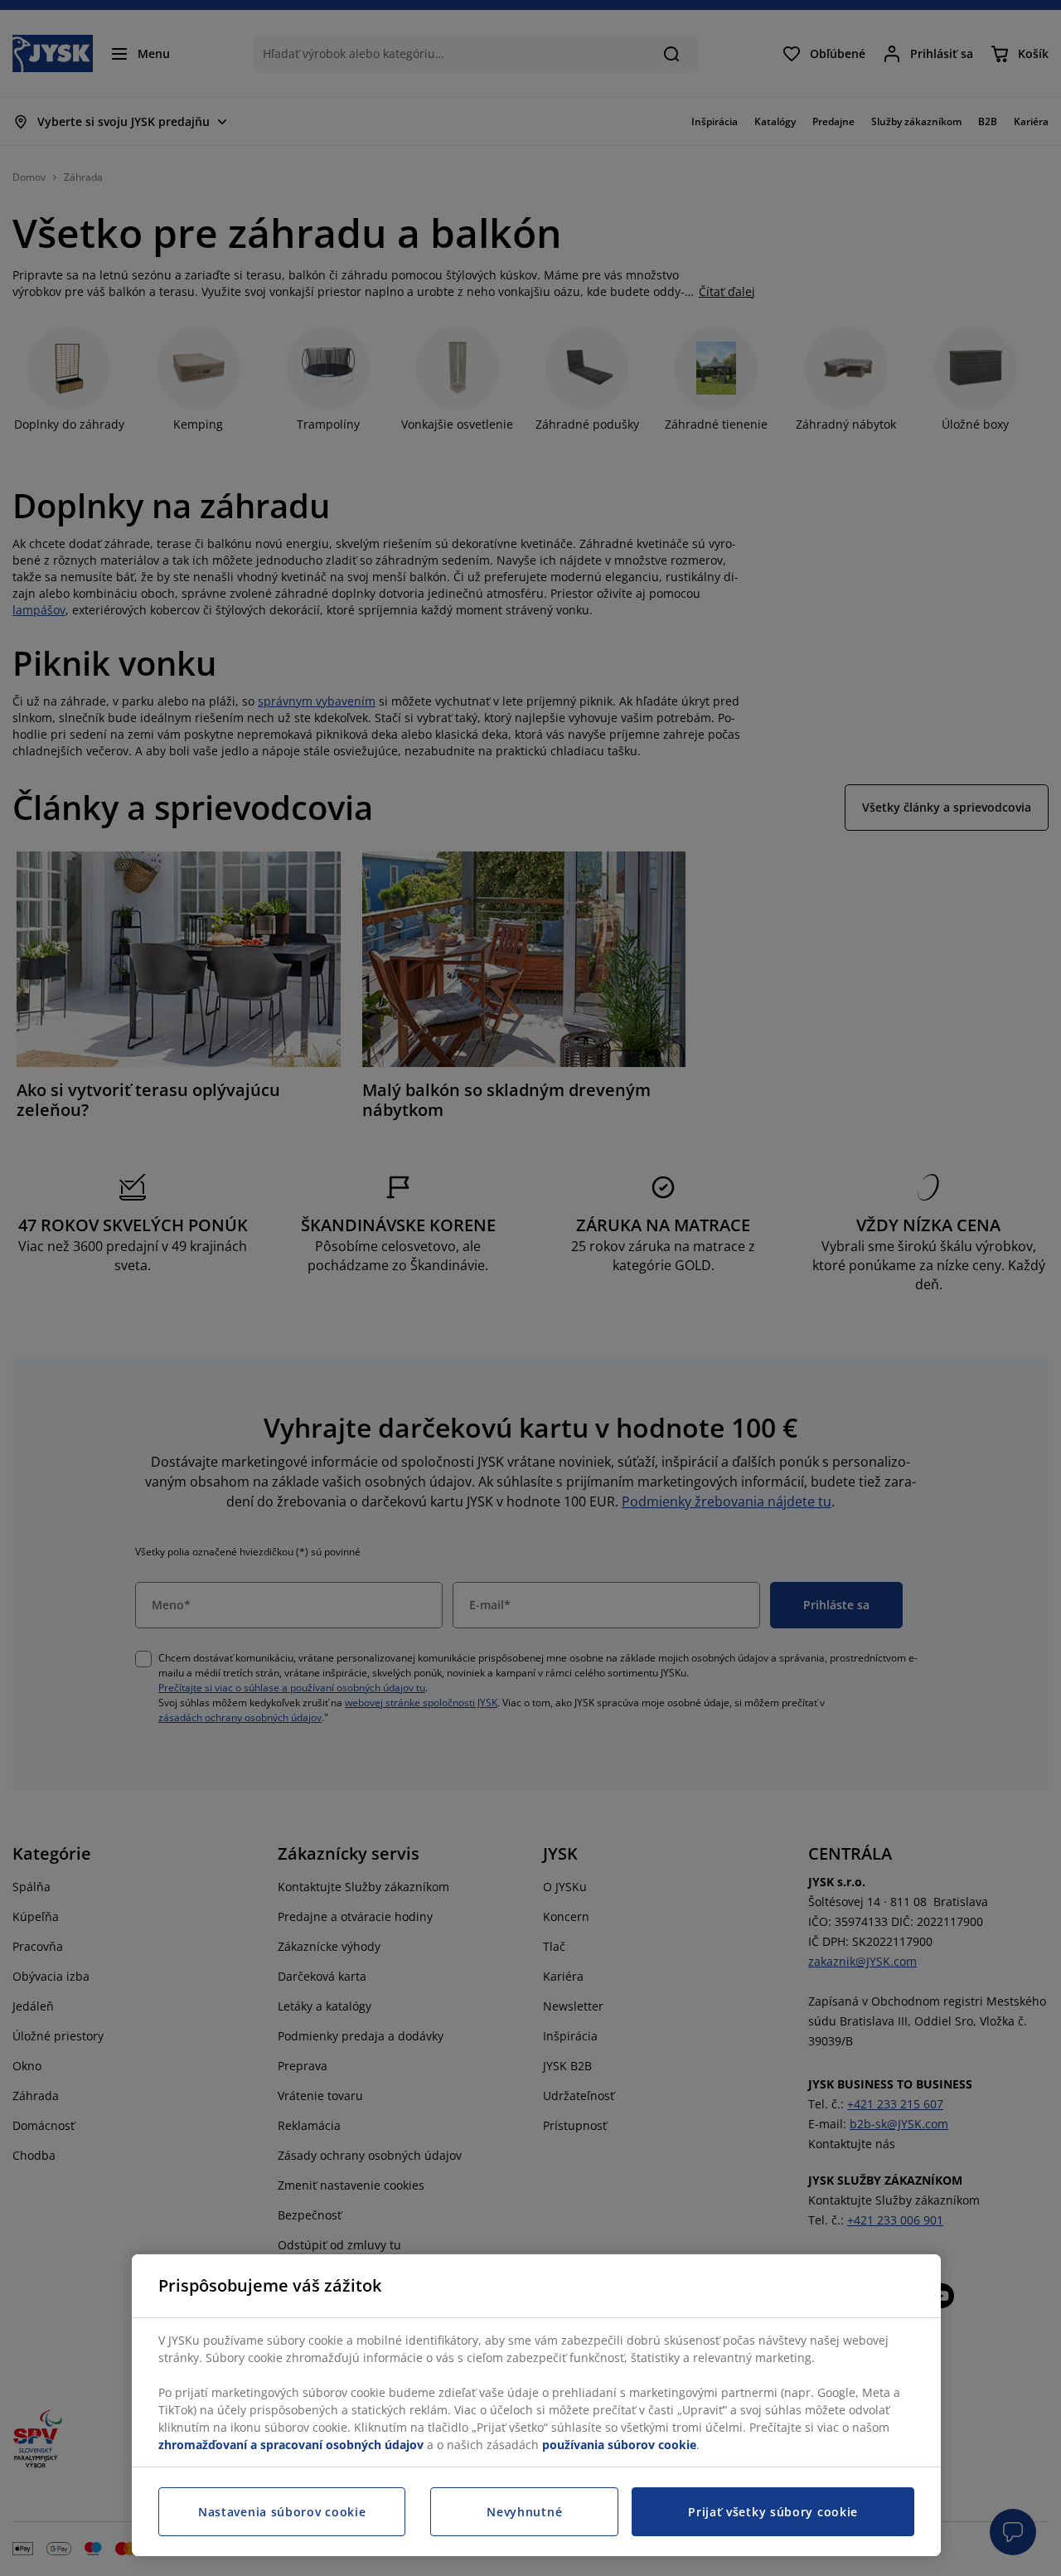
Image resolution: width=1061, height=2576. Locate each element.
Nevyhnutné (524, 2512)
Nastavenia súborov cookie (282, 2512)
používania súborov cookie (619, 2445)
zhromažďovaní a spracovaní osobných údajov (291, 2445)
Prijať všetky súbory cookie (773, 2512)
